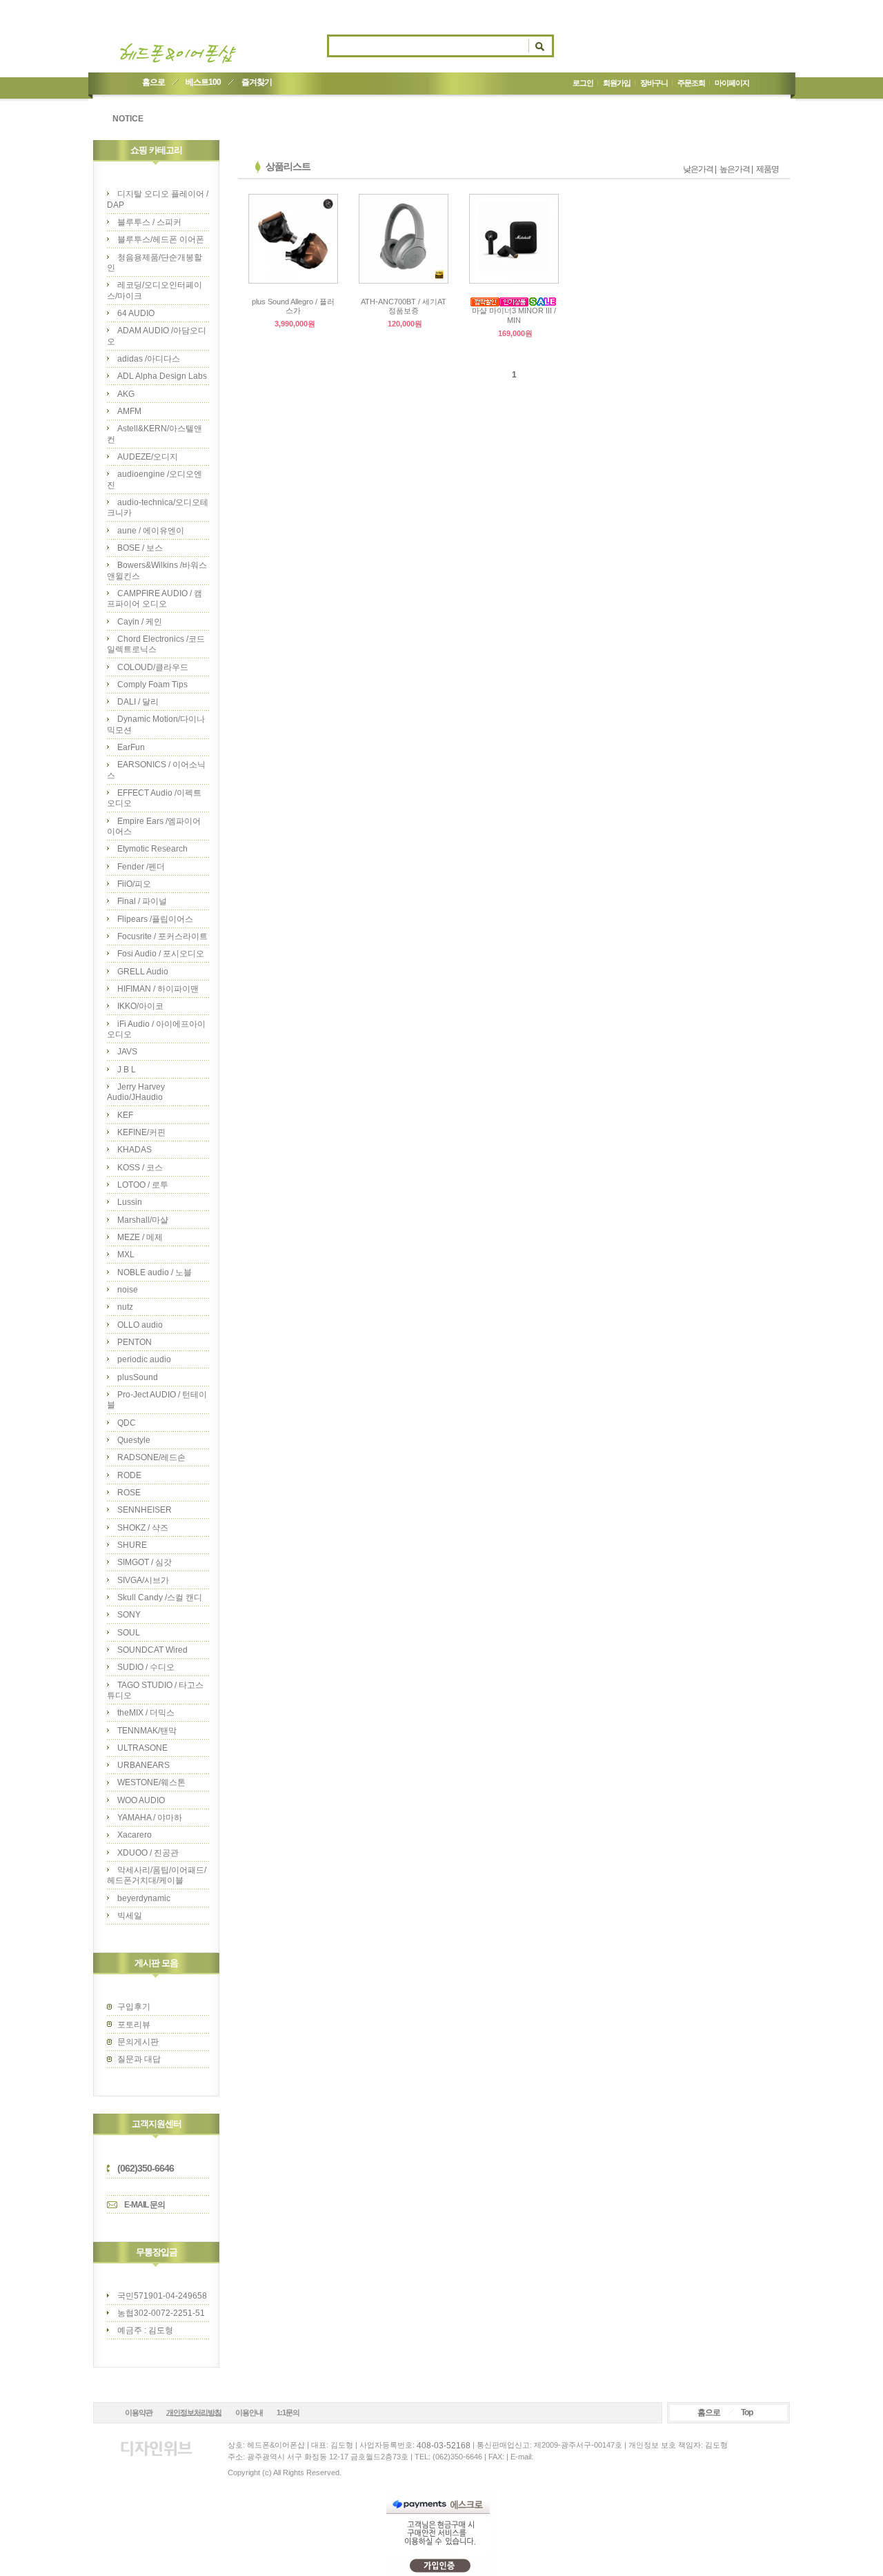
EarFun (131, 747)
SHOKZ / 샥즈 (143, 1528)
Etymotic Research (152, 849)
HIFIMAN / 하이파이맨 (158, 989)
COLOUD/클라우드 (153, 667)
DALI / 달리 (138, 702)
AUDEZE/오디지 (148, 457)
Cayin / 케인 (140, 622)
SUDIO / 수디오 (146, 1667)
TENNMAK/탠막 (147, 1731)
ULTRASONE (142, 1748)
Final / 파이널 (142, 901)
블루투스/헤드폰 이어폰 (161, 239)
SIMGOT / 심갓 (145, 1562)
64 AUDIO (136, 313)
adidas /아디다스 (149, 359)
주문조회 (691, 83)
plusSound (138, 1377)
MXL (126, 1255)
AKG (126, 394)
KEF (125, 1115)
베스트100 (203, 82)
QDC (127, 1423)
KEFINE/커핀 (141, 1132)
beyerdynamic (144, 1898)
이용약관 (139, 2412)
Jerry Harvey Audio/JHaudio (136, 1092)
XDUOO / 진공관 (148, 1853)
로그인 (583, 83)
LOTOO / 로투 (143, 1185)
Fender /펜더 (141, 867)
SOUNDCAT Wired (152, 1650)
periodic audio (144, 1359)
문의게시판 (138, 2042)
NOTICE (128, 119)
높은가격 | (736, 169)
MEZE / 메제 (140, 1237)
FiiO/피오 (134, 884)
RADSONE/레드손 (151, 1457)
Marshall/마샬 (143, 1220)
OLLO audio (140, 1325)
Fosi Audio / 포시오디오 (161, 954)
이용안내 (249, 2412)
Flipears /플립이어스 (155, 919)
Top (747, 2412)
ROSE (129, 1493)
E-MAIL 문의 (145, 2205)
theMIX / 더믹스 (146, 1713)
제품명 (767, 169)
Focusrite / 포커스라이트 (162, 936)
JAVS (127, 1052)
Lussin (130, 1202)
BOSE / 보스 (140, 548)
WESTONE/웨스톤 (151, 1782)
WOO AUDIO (141, 1800)
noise (128, 1290)
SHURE (132, 1545)
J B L (127, 1070)
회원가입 (617, 83)
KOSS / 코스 (140, 1168)
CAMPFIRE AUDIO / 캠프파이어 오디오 (155, 599)
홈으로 (153, 82)
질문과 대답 (139, 2059)
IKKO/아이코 (140, 1006)
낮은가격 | (700, 169)
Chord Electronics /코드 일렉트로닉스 (156, 644)
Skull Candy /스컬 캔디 (160, 1597)
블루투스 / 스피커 (149, 222)
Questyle (134, 1440)
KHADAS (135, 1150)
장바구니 (654, 83)
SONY (129, 1615)
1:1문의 (288, 2412)
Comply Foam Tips (152, 685)
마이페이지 (732, 83)
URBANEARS (143, 1765)
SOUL (129, 1633)
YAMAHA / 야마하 (150, 1818)
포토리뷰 (134, 2025)
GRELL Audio (143, 972)
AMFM (129, 411)
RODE (129, 1475)
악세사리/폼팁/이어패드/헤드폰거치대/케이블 (157, 1875)
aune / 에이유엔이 (151, 531)
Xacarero (135, 1835)
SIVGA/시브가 (143, 1580)
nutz (125, 1307)
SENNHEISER (145, 1510)
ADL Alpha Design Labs (162, 376)
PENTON (135, 1342)
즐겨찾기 (257, 82)
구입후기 (134, 2007)
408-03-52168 (444, 2446)
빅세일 (130, 1916)
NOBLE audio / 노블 (155, 1272)
